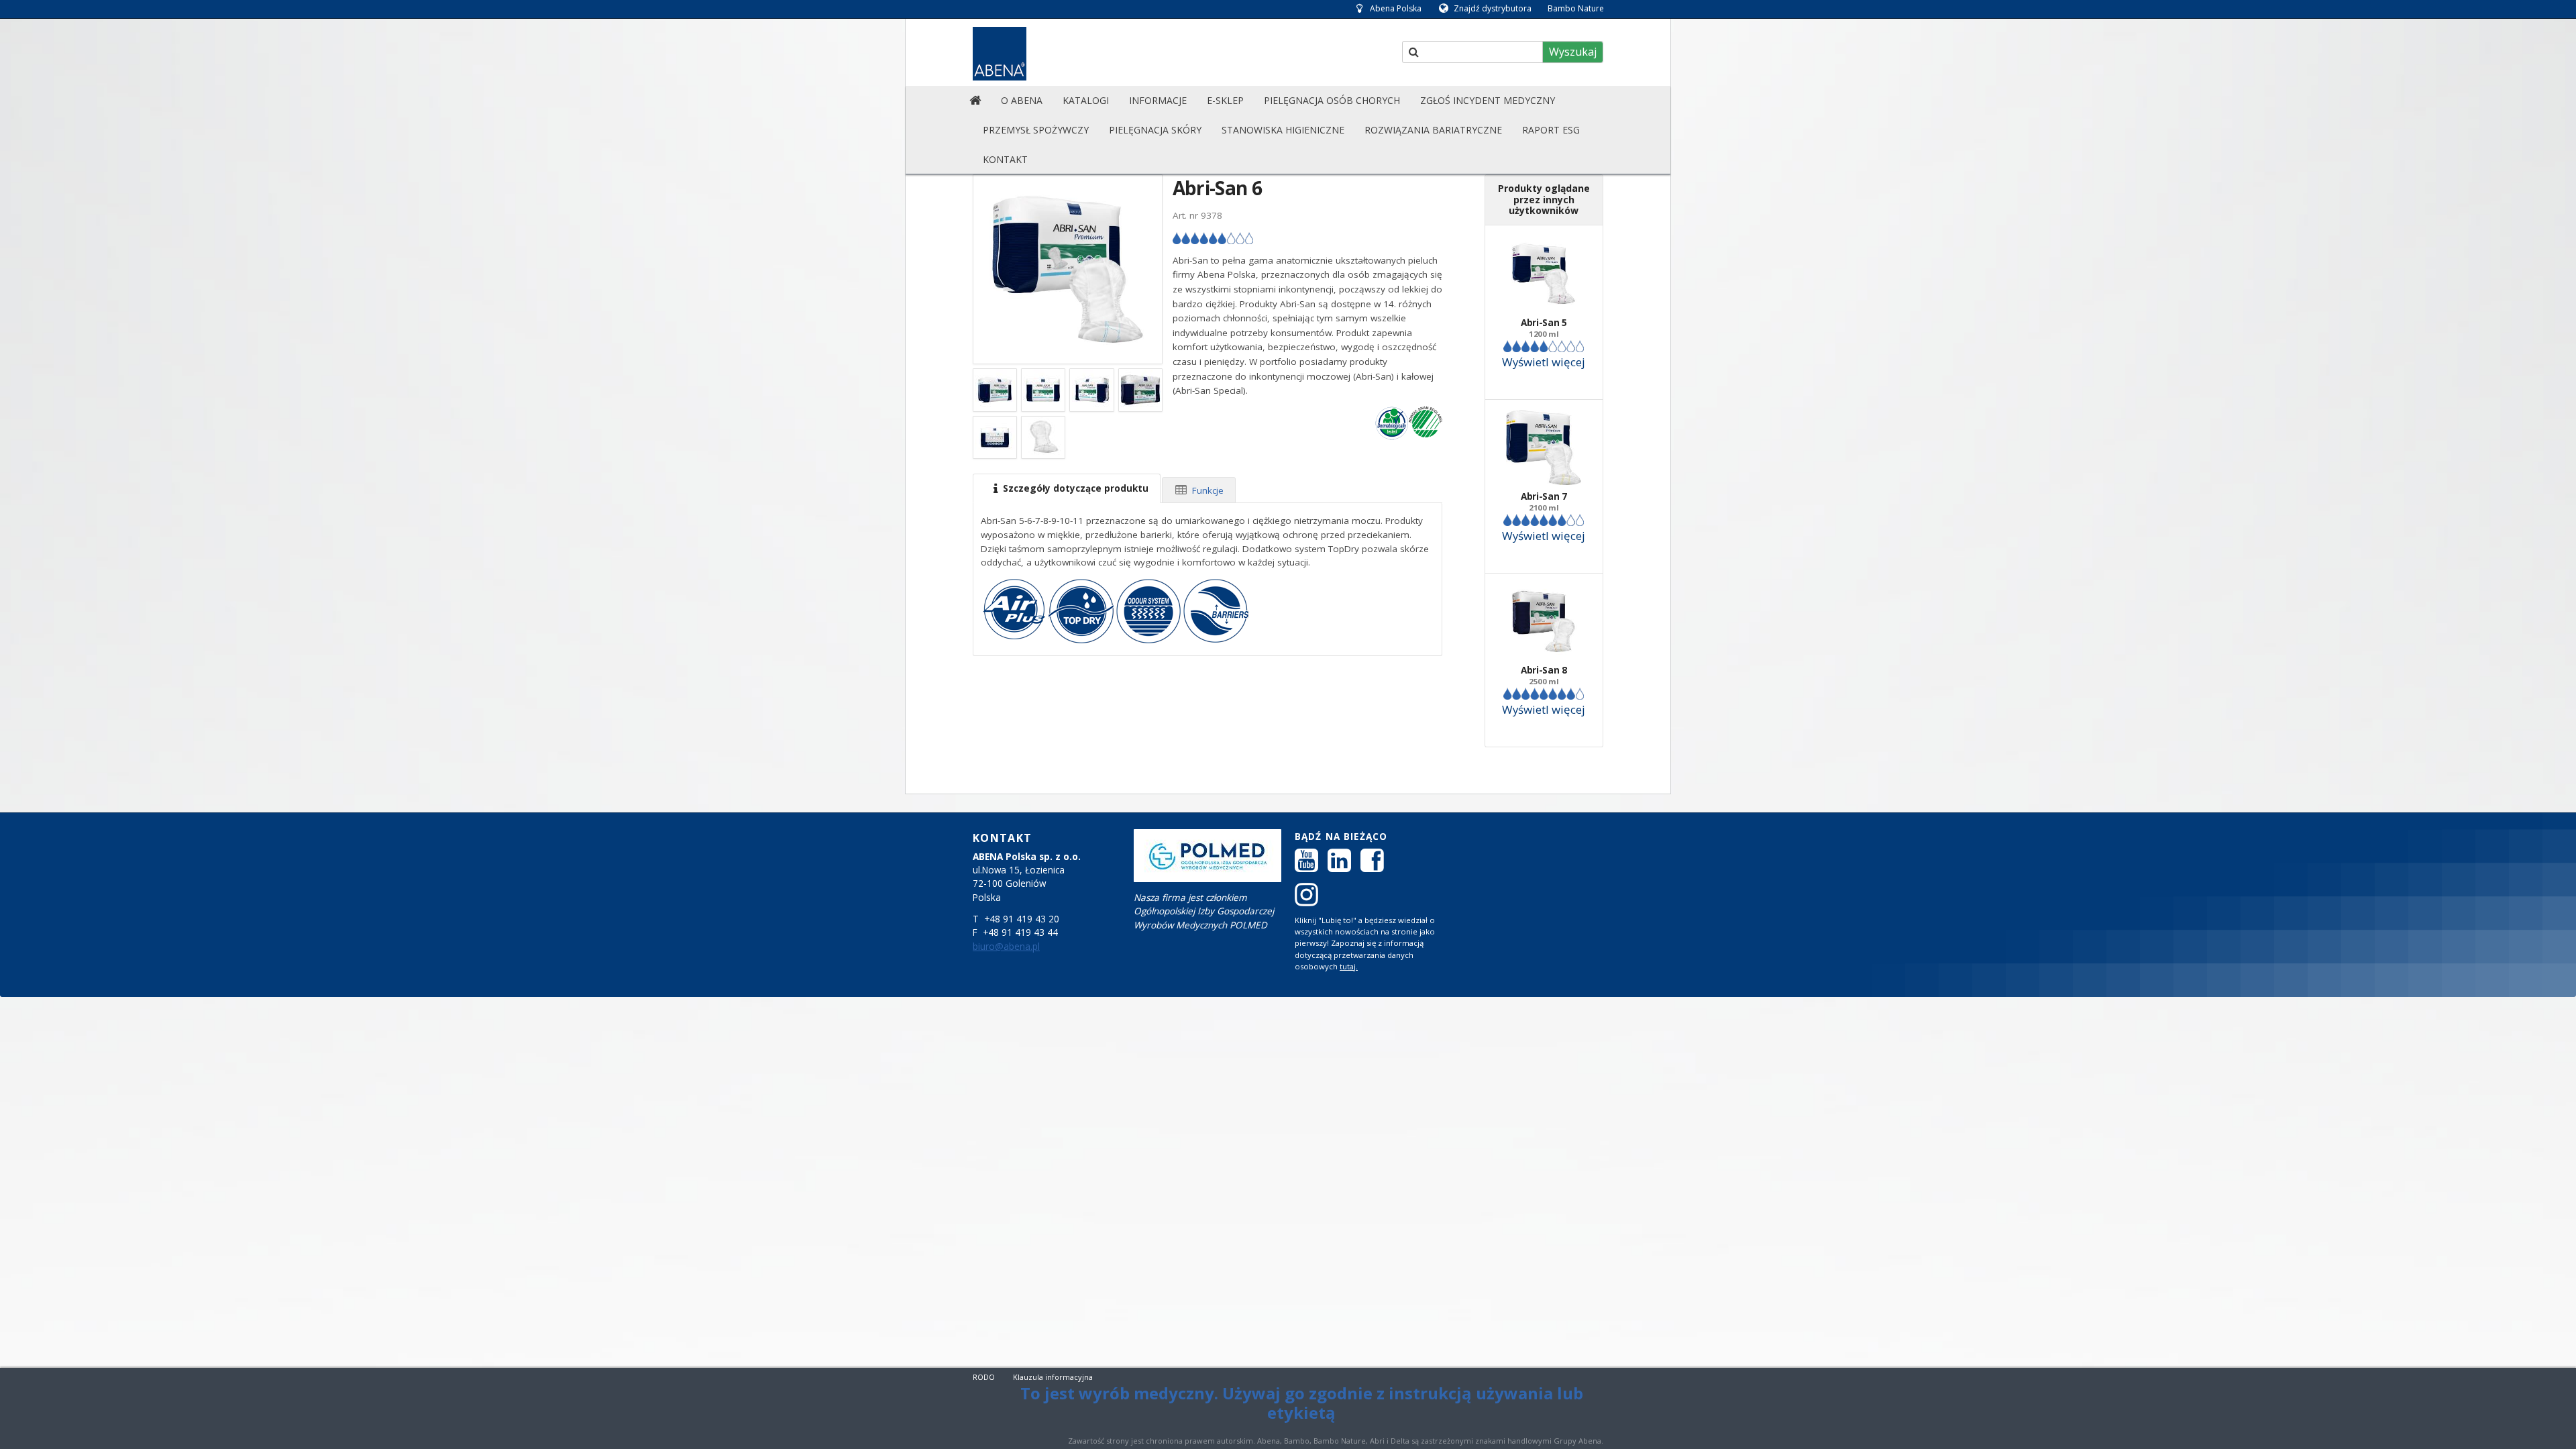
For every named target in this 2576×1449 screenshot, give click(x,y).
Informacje (1158, 100)
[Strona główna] (975, 101)
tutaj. (1349, 966)
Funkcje (1206, 490)
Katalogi (1086, 100)
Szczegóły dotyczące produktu (1074, 488)
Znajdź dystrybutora (1493, 8)
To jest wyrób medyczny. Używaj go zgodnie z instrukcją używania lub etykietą (1302, 1403)
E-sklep (1225, 100)
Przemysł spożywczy (1036, 130)
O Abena (1022, 100)
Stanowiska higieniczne (1283, 130)
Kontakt (1005, 159)
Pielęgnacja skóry (1155, 130)
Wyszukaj (1573, 52)
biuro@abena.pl (1006, 947)
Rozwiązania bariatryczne (1433, 130)
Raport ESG (1551, 130)
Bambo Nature (1576, 8)
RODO (984, 1377)
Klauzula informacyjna (1053, 1377)
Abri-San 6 (1217, 188)
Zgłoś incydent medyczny (1488, 100)
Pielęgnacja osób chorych (1332, 100)
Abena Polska (1396, 8)
